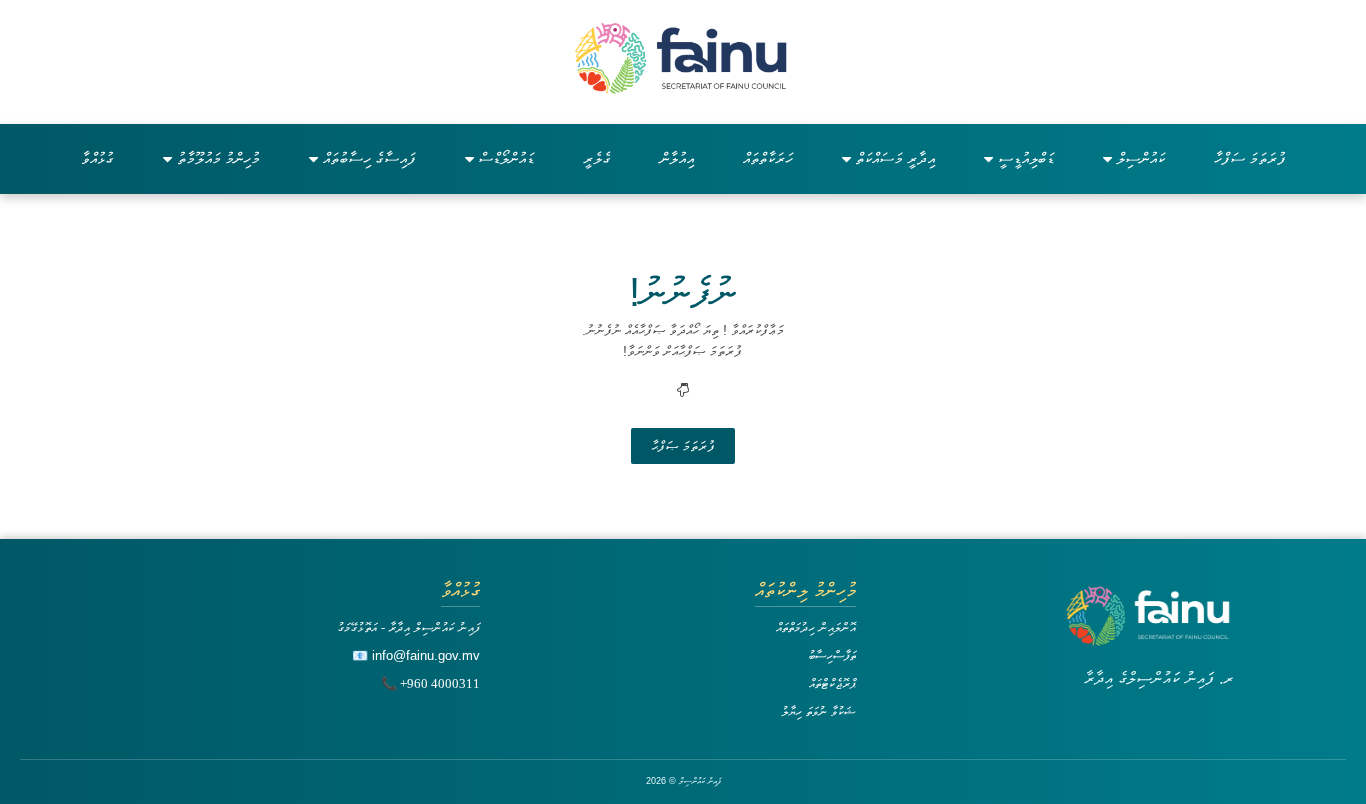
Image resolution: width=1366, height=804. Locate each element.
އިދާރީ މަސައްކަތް (895, 158)
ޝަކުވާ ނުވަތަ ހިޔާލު (818, 711)
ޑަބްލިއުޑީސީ (1026, 158)
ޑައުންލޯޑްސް (506, 158)
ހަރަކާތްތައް (768, 158)
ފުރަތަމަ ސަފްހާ (1250, 158)
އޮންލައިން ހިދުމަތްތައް (816, 627)
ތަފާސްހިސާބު (832, 655)
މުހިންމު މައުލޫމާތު (218, 158)
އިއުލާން (677, 158)
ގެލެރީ (597, 158)
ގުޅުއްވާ (97, 158)
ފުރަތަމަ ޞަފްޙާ (683, 446)
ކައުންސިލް (1141, 158)
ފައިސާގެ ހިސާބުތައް (369, 158)
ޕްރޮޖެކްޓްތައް (832, 683)
